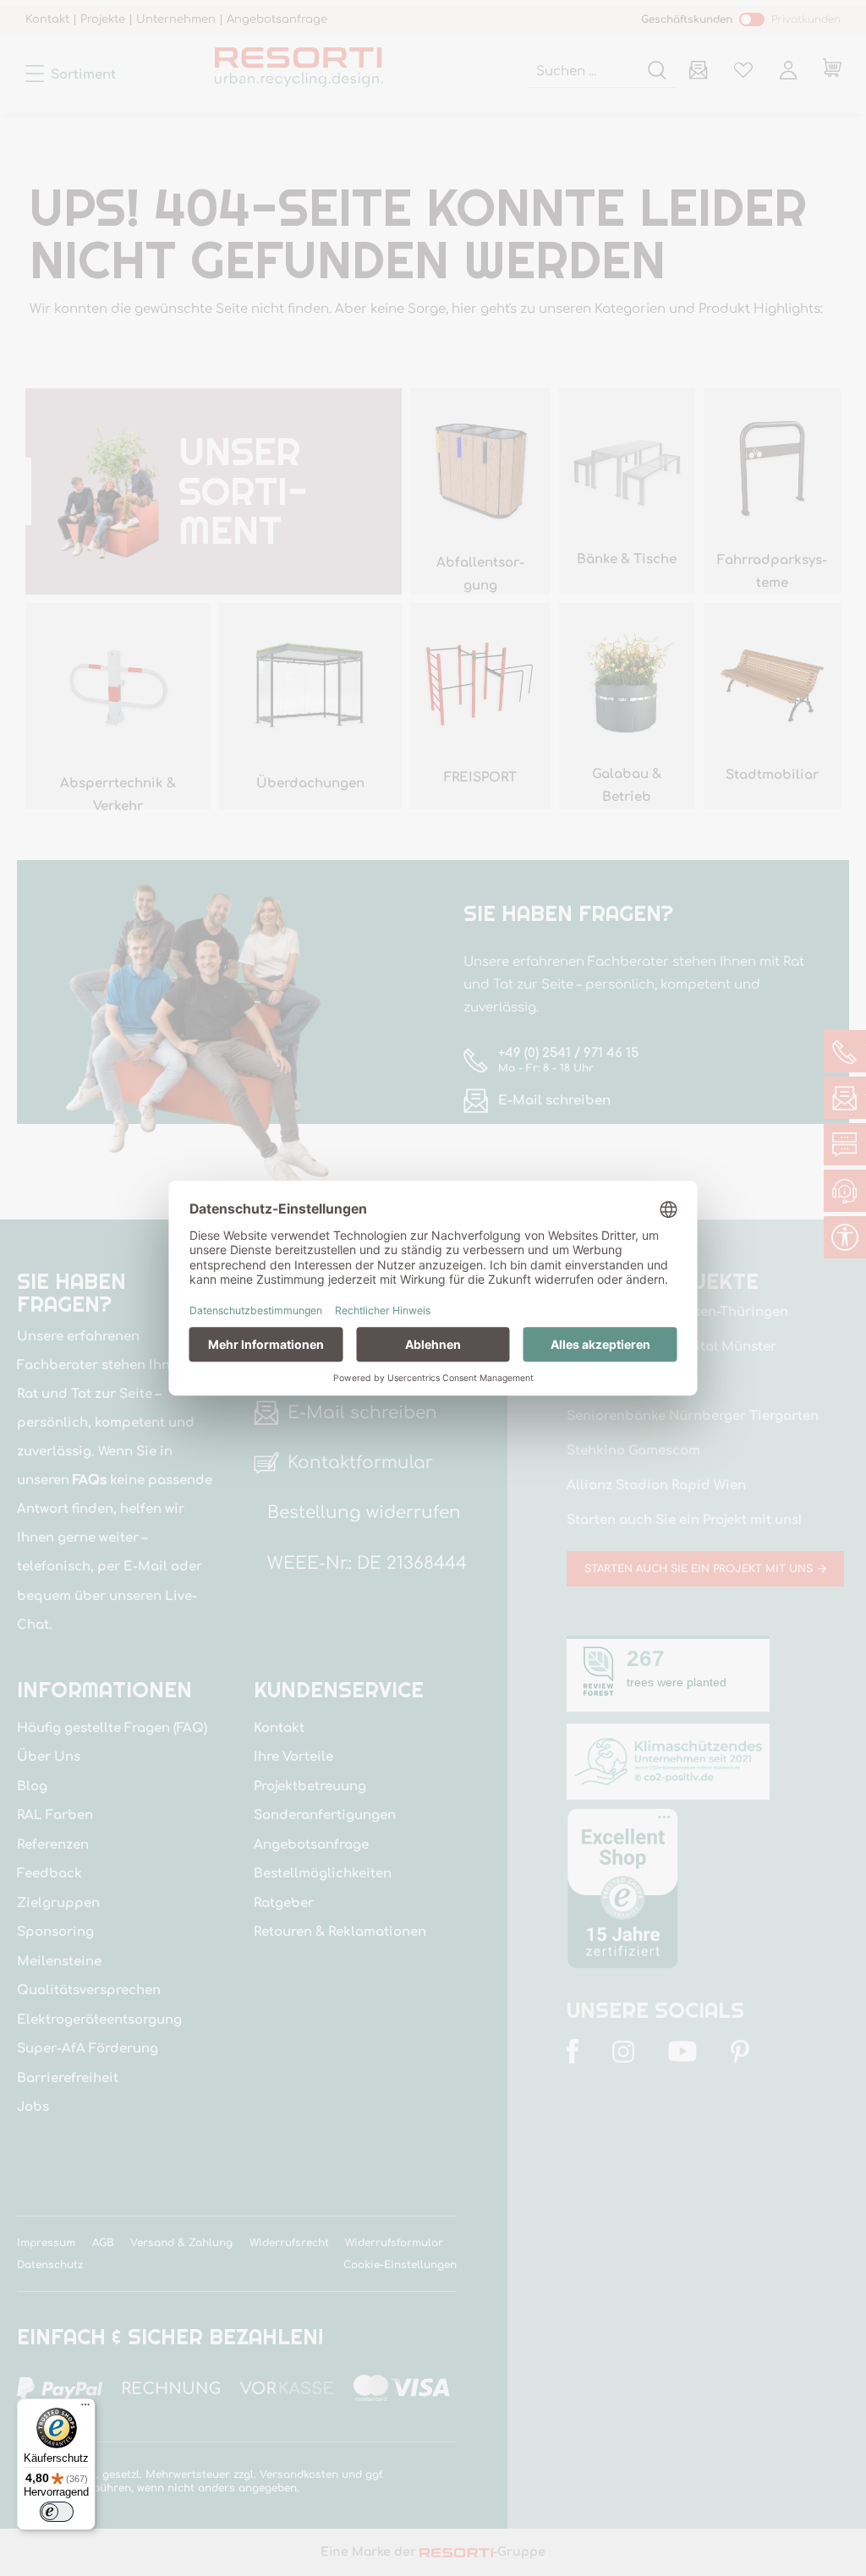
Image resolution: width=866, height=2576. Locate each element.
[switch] (57, 2512)
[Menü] (85, 2409)
